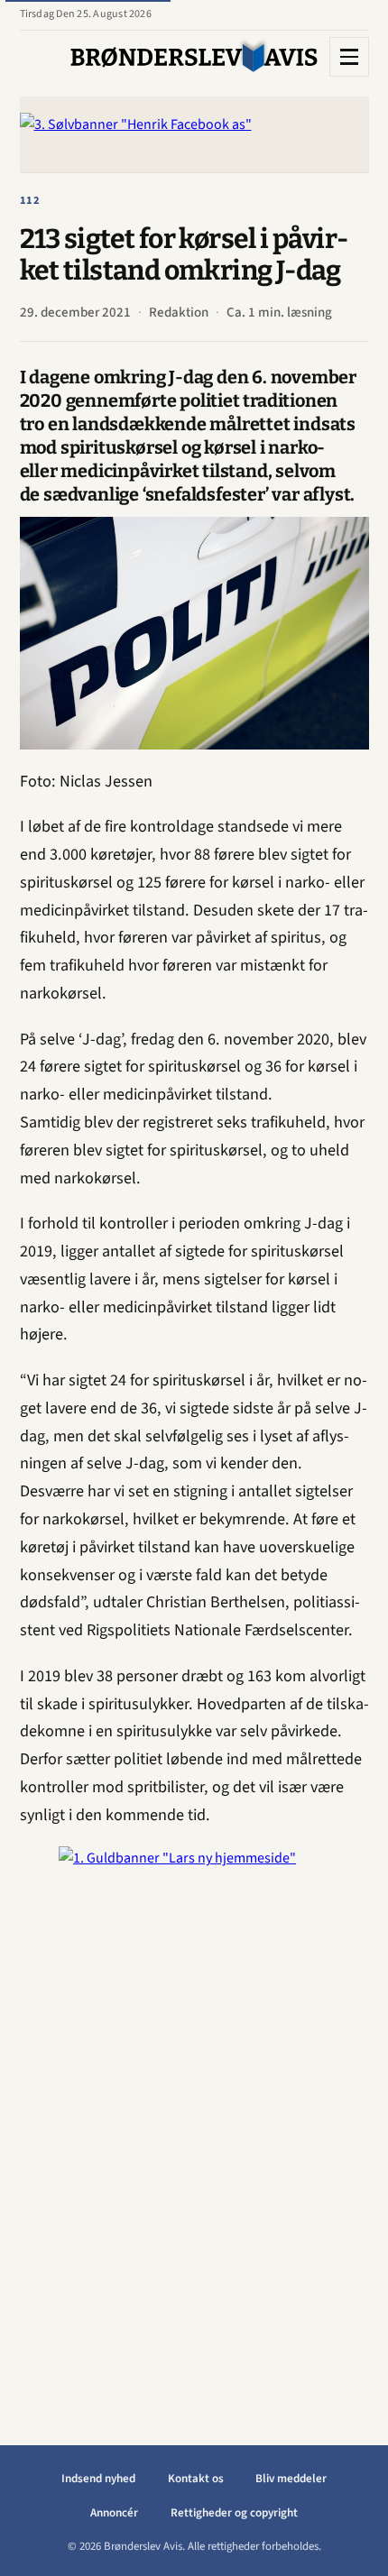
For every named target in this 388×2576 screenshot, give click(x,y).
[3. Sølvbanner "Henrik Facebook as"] (194, 134)
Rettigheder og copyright (234, 2513)
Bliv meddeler (291, 2479)
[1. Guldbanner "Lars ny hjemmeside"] (194, 2117)
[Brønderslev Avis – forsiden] (194, 57)
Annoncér (114, 2513)
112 (31, 200)
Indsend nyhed (98, 2479)
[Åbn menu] (349, 57)
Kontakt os (196, 2479)
